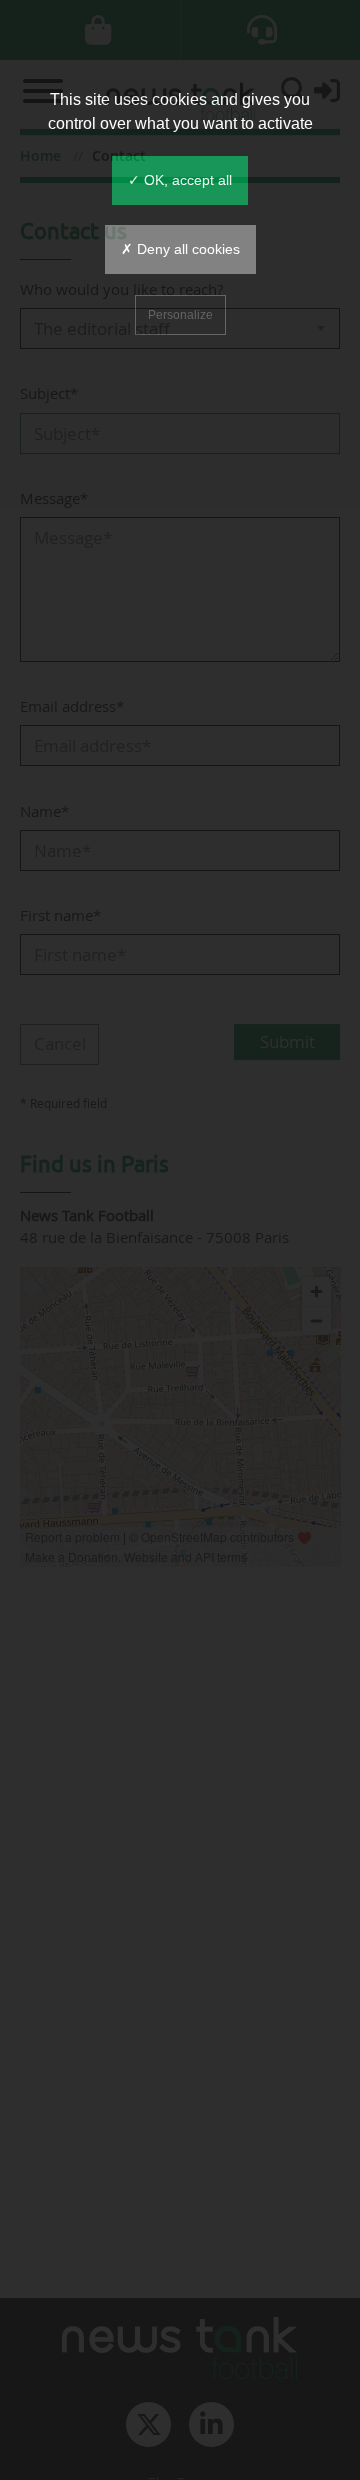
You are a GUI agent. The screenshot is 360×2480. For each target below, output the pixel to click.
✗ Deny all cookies (180, 249)
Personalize (180, 315)
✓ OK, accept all (180, 180)
